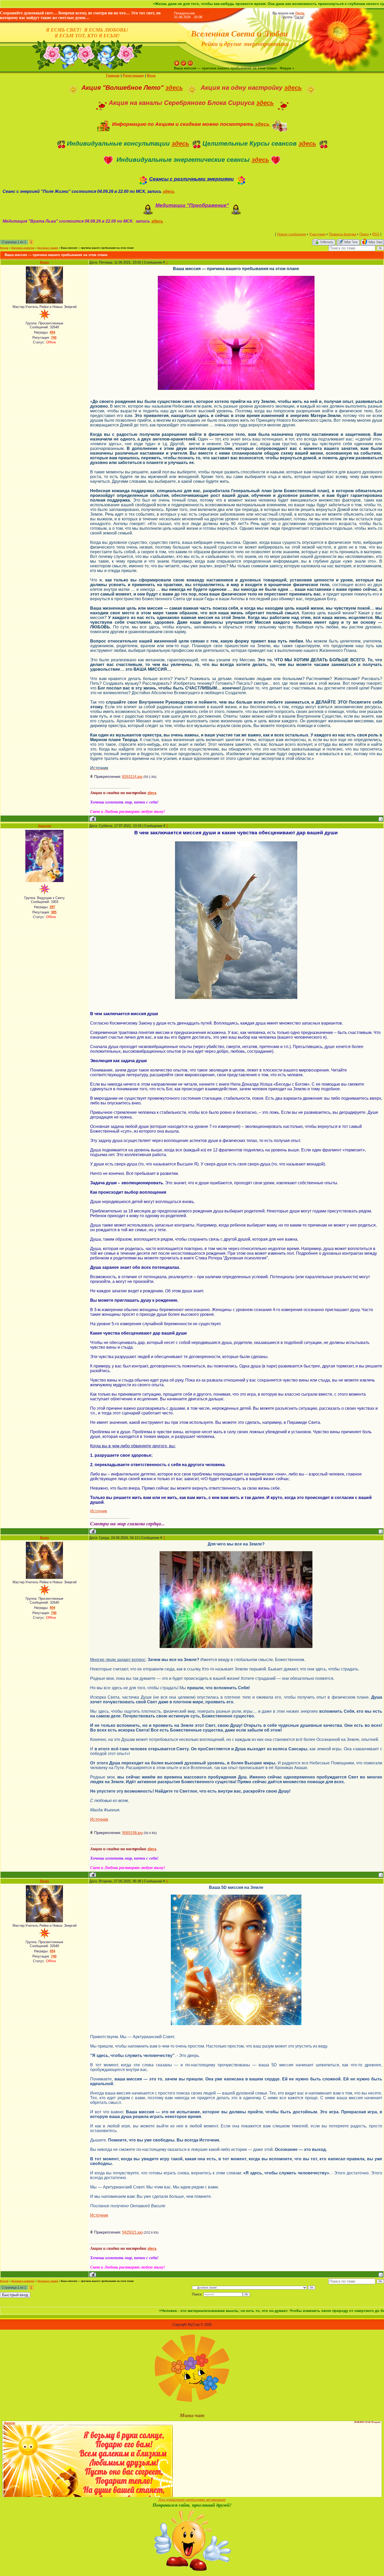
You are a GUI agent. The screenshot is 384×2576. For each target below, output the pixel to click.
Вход (151, 76)
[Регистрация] (184, 63)
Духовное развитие (23, 248)
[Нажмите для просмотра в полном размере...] (236, 1897)
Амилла (44, 826)
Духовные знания (48, 248)
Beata (44, 262)
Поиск (364, 234)
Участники (317, 234)
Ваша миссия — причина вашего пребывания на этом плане (97, 248)
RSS (206, 13)
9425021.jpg (132, 2232)
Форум (4, 248)
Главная (113, 76)
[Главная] (177, 63)
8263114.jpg (132, 777)
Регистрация (133, 76)
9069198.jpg (132, 1833)
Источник (99, 1511)
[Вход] (190, 63)
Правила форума (342, 234)
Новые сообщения (292, 234)
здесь (174, 88)
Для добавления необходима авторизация (192, 2500)
